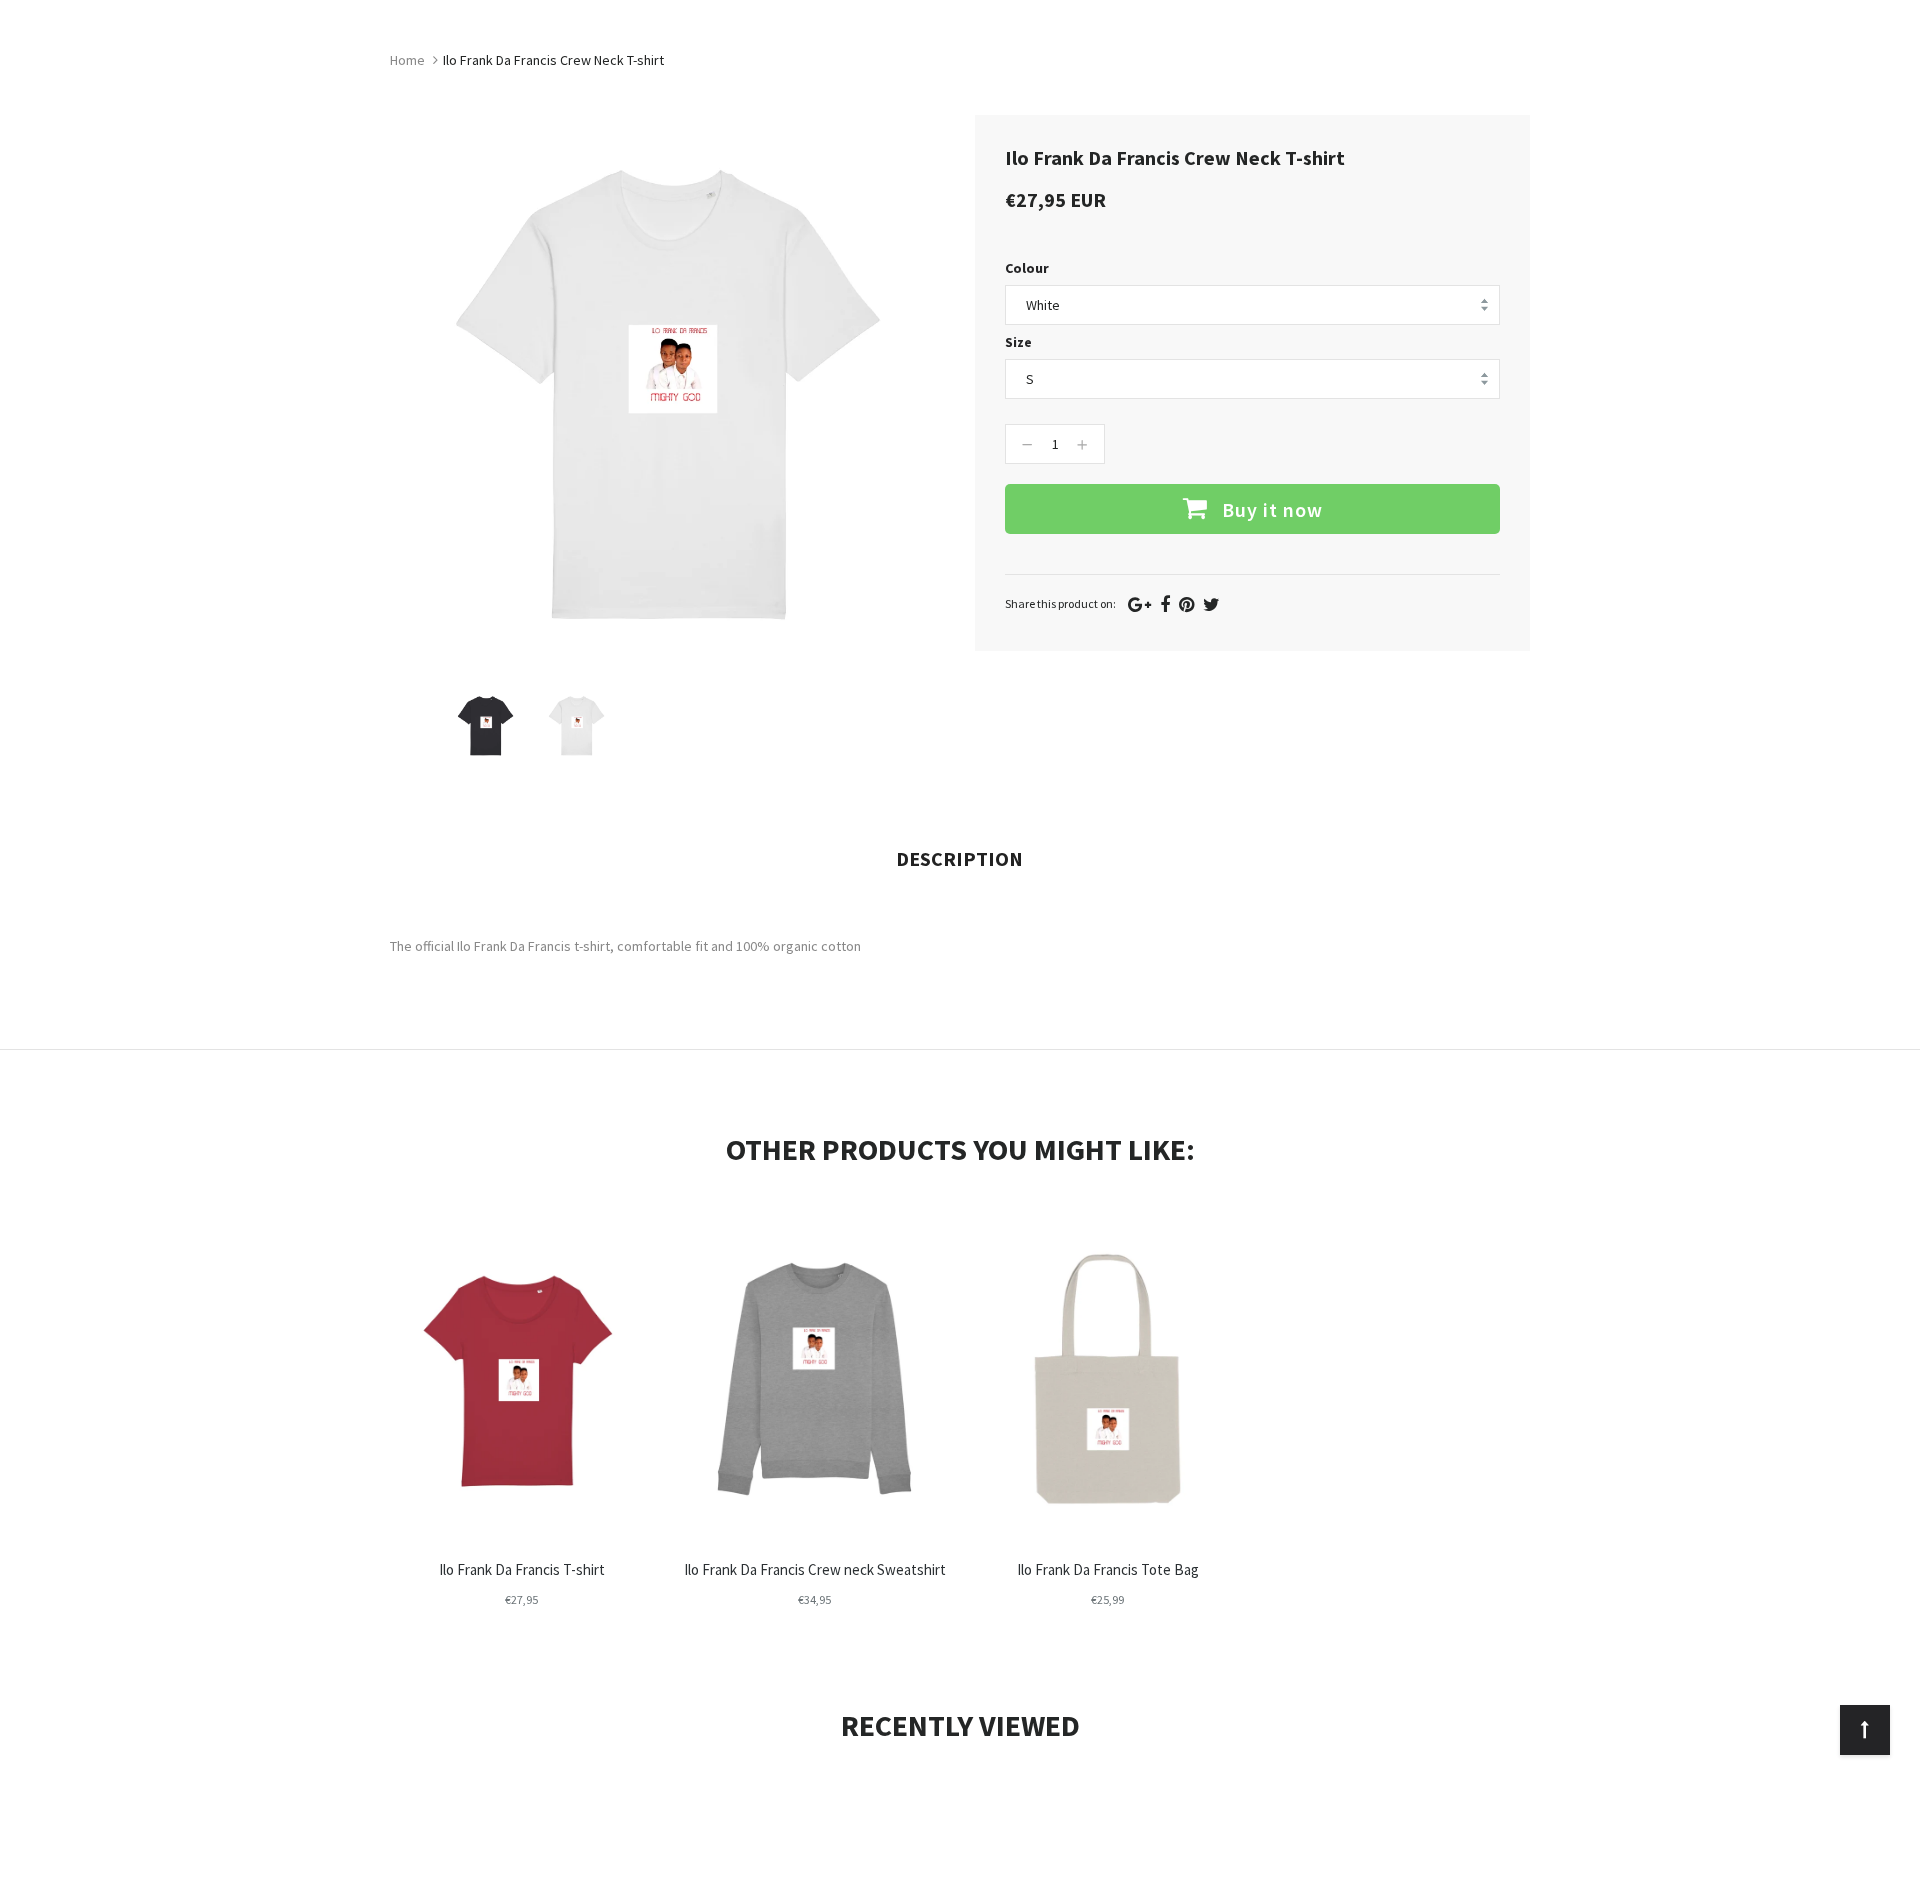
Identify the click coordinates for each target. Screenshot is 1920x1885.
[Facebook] (1165, 604)
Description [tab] (959, 858)
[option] (485, 725)
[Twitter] (1211, 604)
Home (407, 60)
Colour (1027, 268)
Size (1018, 342)
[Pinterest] (1186, 604)
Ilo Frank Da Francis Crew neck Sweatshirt (815, 1569)
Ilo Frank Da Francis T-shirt (522, 1569)
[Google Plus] (1139, 604)
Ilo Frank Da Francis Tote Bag (1108, 1569)
